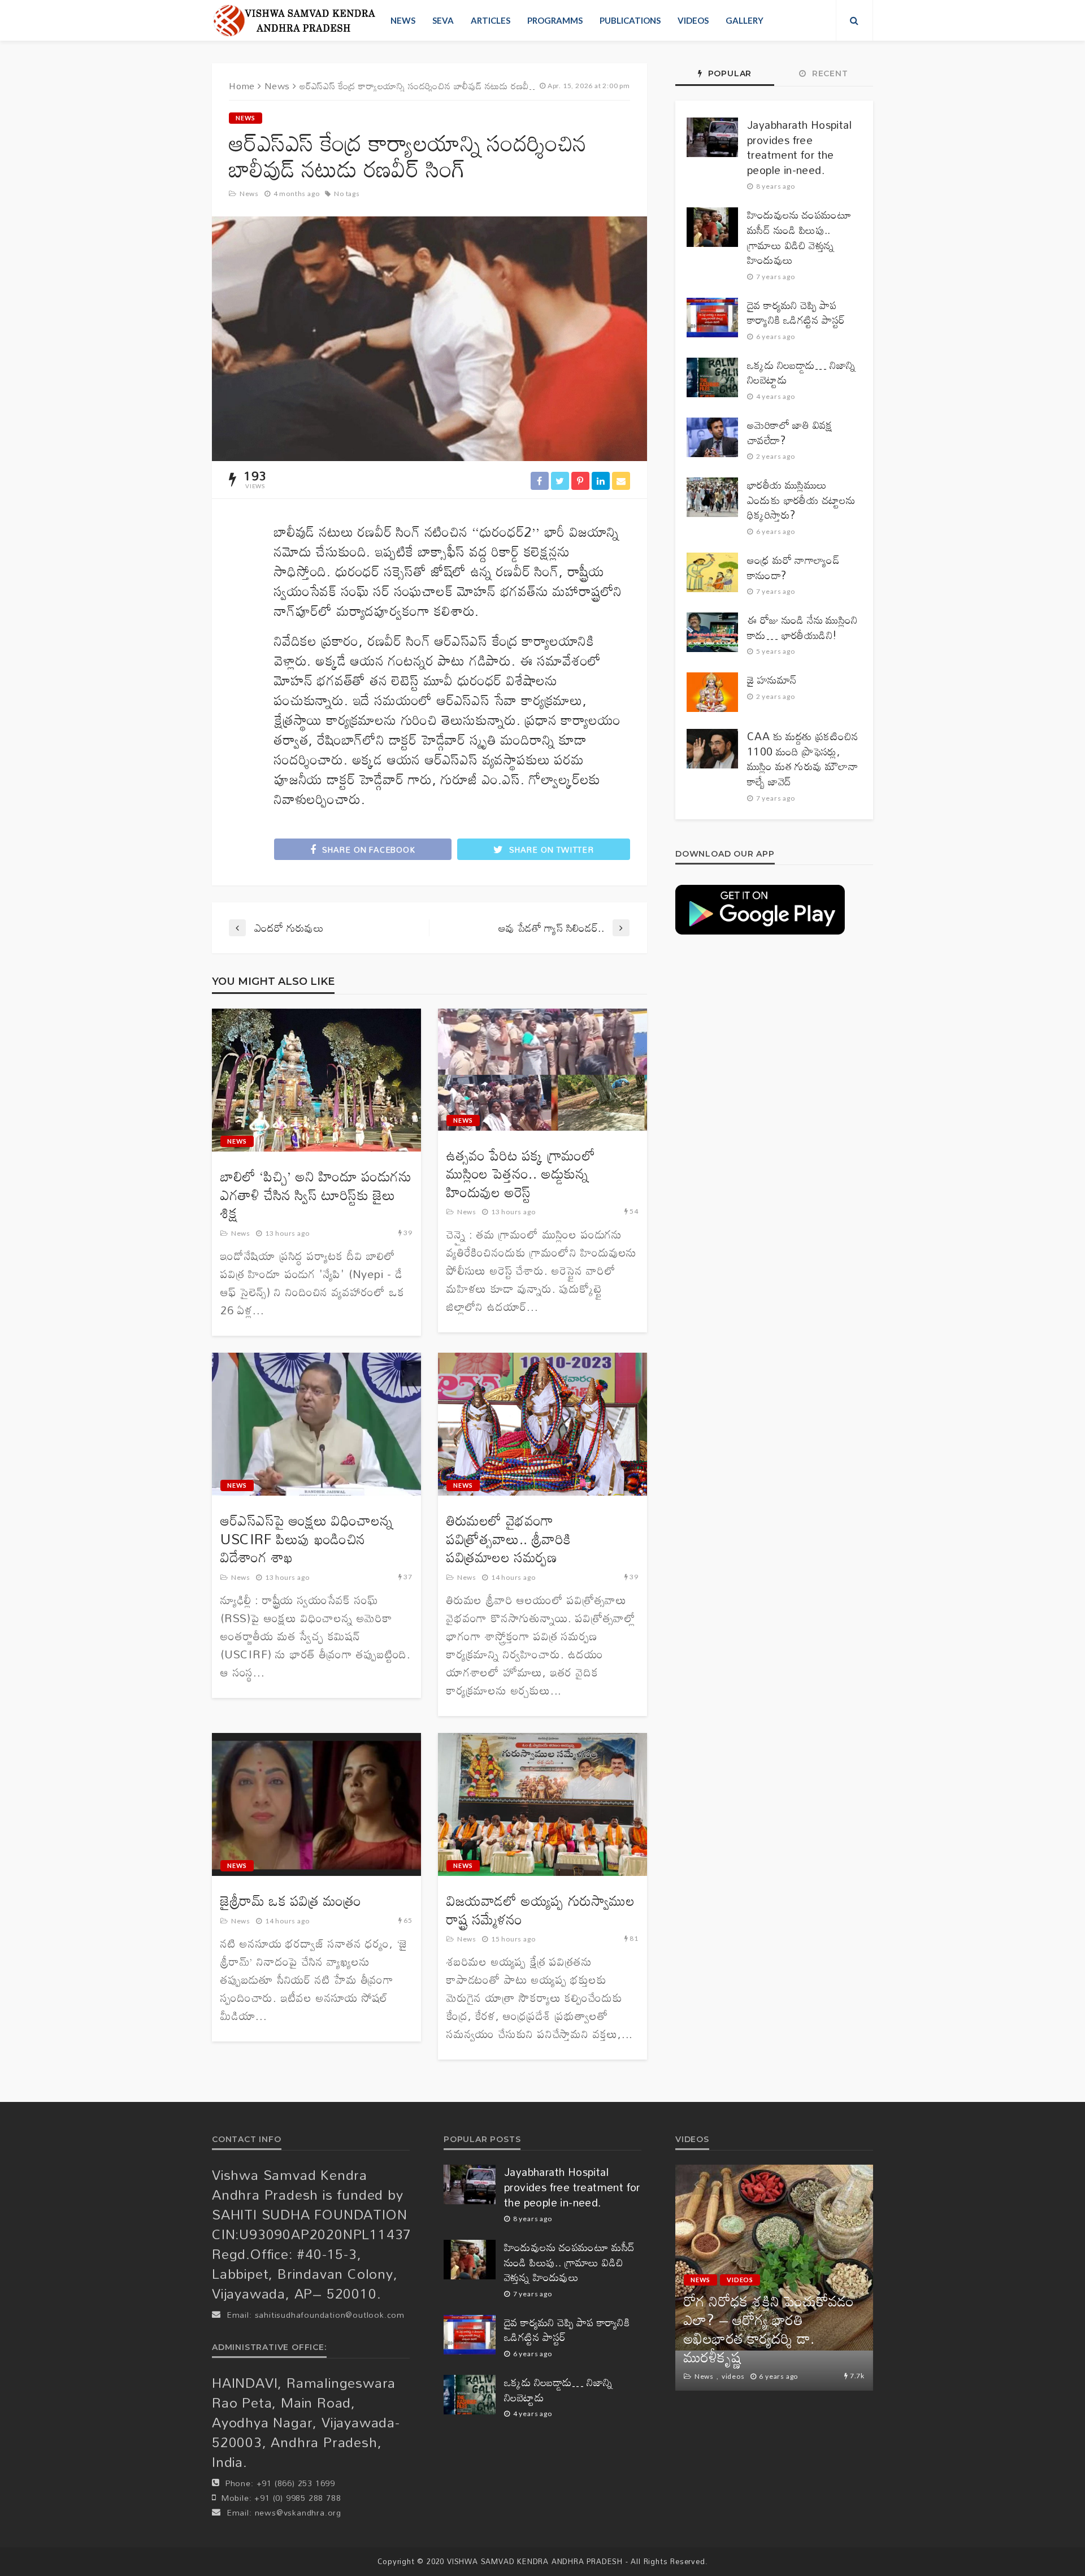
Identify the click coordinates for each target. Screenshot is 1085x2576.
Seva (443, 20)
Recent (829, 73)
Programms (555, 20)
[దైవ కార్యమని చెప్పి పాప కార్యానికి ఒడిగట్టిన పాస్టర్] (712, 318)
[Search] (854, 20)
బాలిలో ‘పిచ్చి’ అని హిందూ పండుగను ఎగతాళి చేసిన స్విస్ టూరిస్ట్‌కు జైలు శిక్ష (316, 1195)
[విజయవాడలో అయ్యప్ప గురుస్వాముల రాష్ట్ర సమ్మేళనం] (542, 1805)
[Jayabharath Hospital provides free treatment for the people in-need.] (712, 137)
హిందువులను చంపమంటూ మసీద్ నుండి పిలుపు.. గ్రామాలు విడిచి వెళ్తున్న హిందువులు (799, 237)
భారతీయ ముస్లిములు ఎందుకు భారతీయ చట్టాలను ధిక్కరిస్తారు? (801, 500)
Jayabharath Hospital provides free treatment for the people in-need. (799, 147)
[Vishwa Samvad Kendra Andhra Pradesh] (294, 20)
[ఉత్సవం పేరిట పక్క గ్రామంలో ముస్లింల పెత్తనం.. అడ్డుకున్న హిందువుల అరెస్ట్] (542, 1070)
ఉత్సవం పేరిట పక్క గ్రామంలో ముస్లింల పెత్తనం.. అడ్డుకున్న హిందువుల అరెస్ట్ (521, 1174)
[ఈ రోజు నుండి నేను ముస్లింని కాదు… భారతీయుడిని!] (712, 632)
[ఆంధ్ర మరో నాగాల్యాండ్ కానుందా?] (712, 572)
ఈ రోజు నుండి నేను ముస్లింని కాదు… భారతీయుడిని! (802, 627)
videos (693, 20)
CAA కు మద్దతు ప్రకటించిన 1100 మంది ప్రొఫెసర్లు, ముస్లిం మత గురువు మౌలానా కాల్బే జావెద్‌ (803, 759)
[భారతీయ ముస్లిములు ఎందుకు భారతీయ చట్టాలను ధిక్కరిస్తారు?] (712, 497)
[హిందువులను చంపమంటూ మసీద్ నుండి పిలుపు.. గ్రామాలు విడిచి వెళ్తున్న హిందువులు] (712, 227)
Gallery (745, 20)
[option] (774, 2278)
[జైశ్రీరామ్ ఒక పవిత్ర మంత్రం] (316, 1805)
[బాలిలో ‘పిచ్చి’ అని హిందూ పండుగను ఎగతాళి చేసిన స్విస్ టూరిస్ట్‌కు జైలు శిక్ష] (316, 1080)
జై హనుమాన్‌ (772, 680)
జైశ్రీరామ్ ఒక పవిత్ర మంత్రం (291, 1901)
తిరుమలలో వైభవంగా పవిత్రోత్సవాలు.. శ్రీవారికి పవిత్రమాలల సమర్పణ (509, 1539)
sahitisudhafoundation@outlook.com (330, 2315)
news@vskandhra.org (298, 2512)
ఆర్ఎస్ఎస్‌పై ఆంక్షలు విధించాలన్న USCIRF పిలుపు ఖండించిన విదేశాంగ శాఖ (307, 1539)
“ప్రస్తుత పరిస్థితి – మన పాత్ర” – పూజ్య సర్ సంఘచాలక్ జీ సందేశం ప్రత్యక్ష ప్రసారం (773, 2338)
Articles (491, 20)
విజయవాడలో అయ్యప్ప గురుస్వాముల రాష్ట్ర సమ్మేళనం (541, 1910)
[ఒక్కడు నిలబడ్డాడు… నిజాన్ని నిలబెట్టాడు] (712, 377)
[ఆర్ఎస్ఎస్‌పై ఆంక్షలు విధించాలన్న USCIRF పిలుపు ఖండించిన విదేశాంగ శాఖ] (316, 1424)
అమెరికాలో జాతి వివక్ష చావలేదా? (790, 433)
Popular (728, 73)
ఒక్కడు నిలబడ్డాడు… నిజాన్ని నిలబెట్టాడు (802, 373)
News (403, 20)
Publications (630, 20)
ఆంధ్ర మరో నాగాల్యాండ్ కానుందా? (793, 568)
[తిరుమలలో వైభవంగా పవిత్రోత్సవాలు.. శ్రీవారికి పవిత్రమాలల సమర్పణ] (542, 1424)
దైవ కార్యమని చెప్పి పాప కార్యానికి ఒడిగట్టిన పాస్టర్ (796, 313)
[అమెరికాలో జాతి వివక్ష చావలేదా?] (712, 437)
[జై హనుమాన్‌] (712, 692)
